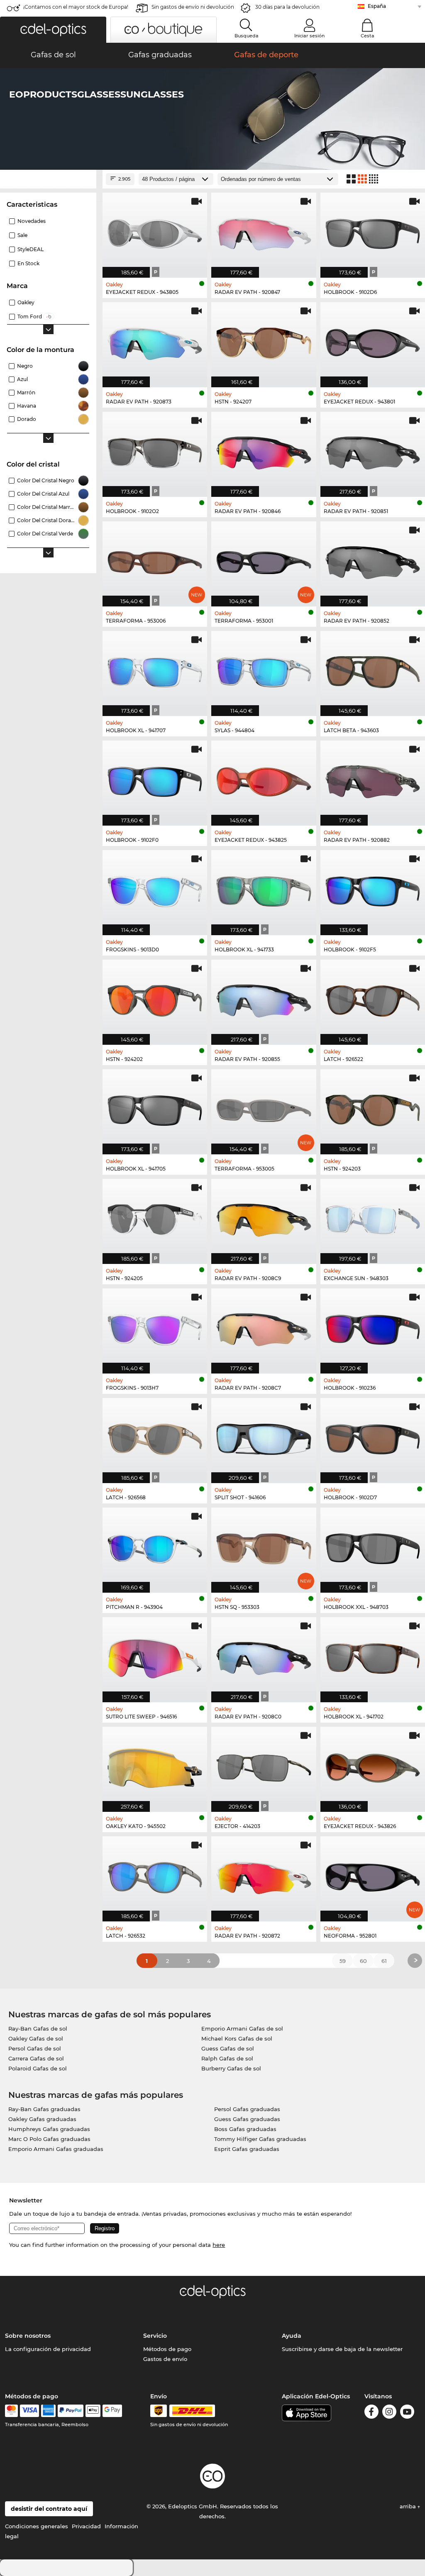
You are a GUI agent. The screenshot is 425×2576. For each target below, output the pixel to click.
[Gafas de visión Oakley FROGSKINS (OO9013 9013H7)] (155, 1327)
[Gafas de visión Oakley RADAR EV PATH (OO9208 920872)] (264, 1875)
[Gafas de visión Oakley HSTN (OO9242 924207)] (264, 340)
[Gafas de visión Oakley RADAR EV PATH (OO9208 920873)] (155, 340)
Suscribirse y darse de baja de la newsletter (342, 2349)
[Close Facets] (48, 179)
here (219, 2245)
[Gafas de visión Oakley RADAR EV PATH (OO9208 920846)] (264, 450)
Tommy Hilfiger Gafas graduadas (260, 2139)
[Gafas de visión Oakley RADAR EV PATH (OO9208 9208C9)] (264, 1217)
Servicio (155, 2336)
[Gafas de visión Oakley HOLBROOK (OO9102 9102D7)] (373, 1436)
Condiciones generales (37, 2526)
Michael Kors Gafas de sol (237, 2038)
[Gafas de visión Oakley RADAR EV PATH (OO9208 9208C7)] (264, 1327)
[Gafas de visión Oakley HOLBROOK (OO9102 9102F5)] (373, 888)
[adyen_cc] (11, 2411)
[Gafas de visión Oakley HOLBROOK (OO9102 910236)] (373, 1327)
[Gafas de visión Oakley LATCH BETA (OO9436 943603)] (373, 669)
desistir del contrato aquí (49, 2509)
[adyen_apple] (93, 2411)
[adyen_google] (112, 2411)
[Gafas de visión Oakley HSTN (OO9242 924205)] (155, 1217)
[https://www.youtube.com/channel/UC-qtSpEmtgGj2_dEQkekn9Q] (407, 2413)
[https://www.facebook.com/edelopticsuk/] (371, 2413)
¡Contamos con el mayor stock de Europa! (76, 7)
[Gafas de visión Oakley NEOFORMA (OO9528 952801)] (373, 1875)
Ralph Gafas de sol (227, 2058)
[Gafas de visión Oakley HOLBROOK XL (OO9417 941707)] (155, 669)
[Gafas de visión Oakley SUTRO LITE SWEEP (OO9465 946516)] (155, 1655)
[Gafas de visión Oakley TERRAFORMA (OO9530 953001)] (264, 560)
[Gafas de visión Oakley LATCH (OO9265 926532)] (155, 1875)
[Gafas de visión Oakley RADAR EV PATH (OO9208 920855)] (264, 998)
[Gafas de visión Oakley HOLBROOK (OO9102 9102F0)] (155, 779)
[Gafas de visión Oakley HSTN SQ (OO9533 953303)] (264, 1546)
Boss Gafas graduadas (245, 2129)
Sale (22, 235)
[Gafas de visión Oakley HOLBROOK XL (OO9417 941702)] (373, 1655)
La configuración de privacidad (48, 2349)
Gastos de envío (165, 2359)
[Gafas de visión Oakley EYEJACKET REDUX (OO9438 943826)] (373, 1765)
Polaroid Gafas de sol (38, 2068)
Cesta (368, 36)
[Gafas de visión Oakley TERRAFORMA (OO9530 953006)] (155, 560)
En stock (28, 263)
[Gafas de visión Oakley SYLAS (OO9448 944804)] (264, 669)
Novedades (32, 221)
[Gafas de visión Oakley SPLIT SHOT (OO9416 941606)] (264, 1436)
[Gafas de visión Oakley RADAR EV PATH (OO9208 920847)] (264, 231)
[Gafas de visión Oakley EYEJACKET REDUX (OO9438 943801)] (373, 340)
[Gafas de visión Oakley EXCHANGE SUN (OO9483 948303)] (373, 1217)
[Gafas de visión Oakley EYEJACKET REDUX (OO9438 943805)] (155, 231)
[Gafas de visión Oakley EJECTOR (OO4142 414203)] (264, 1765)
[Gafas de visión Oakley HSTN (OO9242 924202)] (155, 998)
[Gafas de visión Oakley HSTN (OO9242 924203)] (373, 1107)
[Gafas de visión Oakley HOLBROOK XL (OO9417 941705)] (155, 1107)
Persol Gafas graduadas (247, 2109)
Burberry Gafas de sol (231, 2068)
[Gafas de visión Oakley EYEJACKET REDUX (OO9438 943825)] (264, 779)
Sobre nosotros (28, 2336)
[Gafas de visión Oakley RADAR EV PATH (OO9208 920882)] (373, 779)
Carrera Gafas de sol (36, 2058)
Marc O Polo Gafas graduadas (49, 2139)
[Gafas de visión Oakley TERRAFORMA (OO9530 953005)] (264, 1107)
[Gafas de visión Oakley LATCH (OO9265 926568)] (155, 1436)
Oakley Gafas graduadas (42, 2119)
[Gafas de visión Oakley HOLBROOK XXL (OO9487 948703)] (373, 1546)
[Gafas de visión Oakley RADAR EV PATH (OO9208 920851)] (373, 450)
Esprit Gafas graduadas (247, 2149)
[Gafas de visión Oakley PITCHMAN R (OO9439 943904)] (155, 1546)
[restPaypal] (71, 2411)
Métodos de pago (167, 2349)
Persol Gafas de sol (35, 2048)
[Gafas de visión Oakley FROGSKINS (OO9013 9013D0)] (155, 888)
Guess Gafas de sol (228, 2048)
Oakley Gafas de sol (36, 2038)
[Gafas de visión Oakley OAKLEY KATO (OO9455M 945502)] (155, 1765)
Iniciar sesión (309, 36)
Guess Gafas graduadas (247, 2119)
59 (343, 1961)
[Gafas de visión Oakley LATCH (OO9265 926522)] (373, 998)
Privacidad (86, 2526)
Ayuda (292, 2336)
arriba (409, 2506)
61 (384, 1961)
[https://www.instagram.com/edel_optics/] (389, 2413)
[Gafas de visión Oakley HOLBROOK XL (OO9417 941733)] (264, 888)
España (377, 6)
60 (363, 1961)
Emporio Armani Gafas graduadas (56, 2149)
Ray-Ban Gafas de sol (38, 2029)
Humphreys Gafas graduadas (49, 2129)
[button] (53, 30)
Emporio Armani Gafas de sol (242, 2029)
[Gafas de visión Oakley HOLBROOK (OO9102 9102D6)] (373, 231)
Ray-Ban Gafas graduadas (44, 2109)
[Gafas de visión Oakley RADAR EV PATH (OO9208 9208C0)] (264, 1655)
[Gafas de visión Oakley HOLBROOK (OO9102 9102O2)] (155, 450)
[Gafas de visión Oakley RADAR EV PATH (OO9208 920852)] (373, 560)
